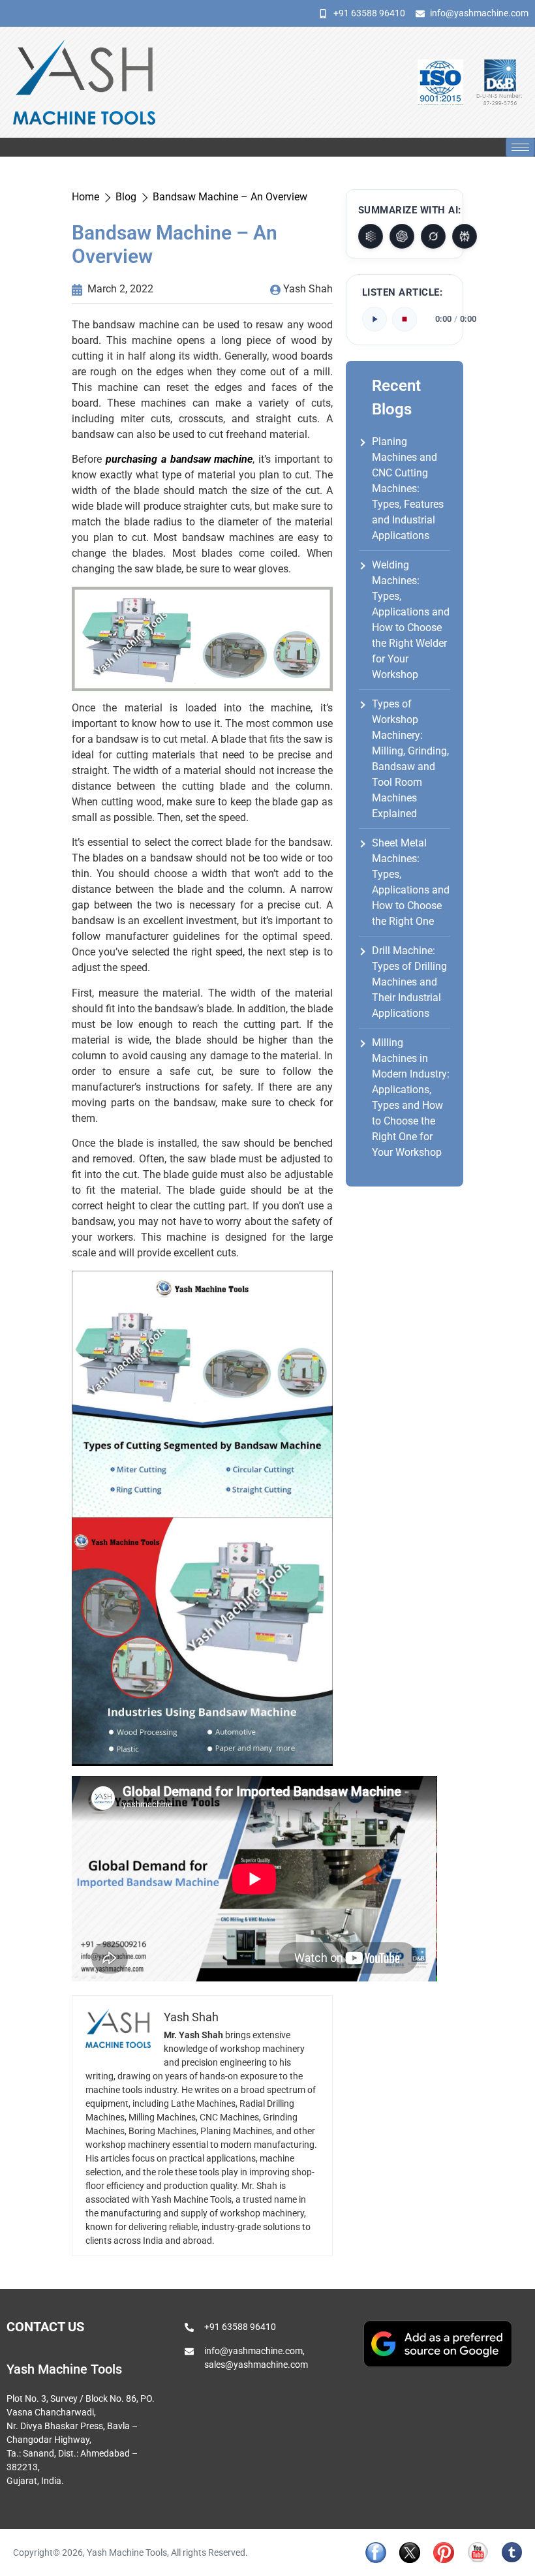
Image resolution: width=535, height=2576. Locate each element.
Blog (126, 197)
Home (85, 197)
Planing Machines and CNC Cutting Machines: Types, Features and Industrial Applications (408, 489)
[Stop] (405, 319)
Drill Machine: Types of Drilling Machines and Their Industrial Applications (409, 982)
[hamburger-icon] (520, 147)
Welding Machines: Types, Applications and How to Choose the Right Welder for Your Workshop (411, 620)
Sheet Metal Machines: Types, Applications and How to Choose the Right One (411, 882)
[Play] (374, 319)
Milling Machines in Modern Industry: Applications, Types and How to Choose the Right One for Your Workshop (411, 1097)
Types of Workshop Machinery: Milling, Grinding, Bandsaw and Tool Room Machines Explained (410, 759)
